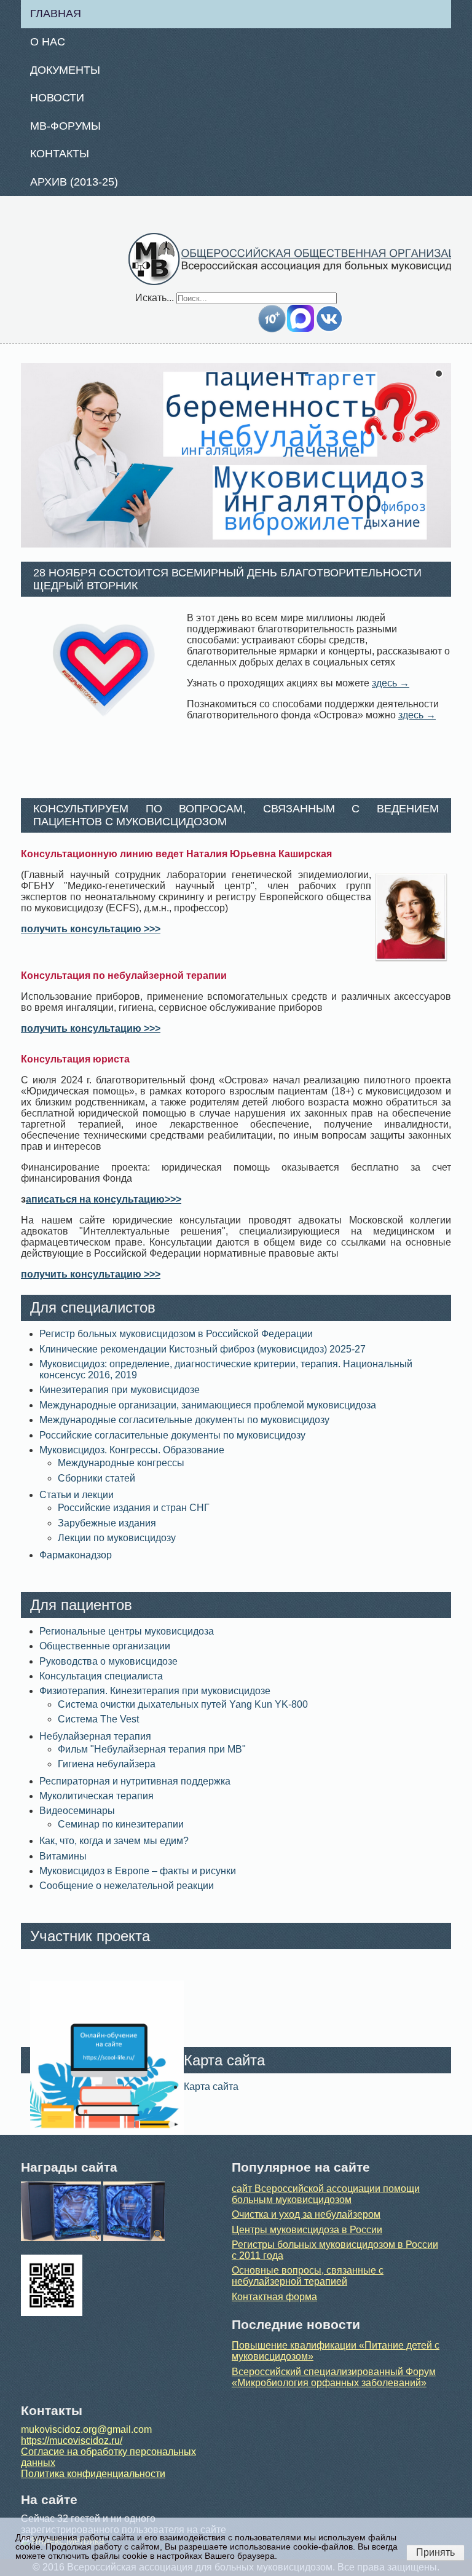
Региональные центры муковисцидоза (127, 1631)
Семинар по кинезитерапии (121, 1824)
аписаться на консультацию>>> (104, 1199)
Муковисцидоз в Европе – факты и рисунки (138, 1871)
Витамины (63, 1856)
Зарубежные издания (107, 1523)
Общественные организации (105, 1646)
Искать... (155, 298)
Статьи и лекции (77, 1495)
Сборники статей (96, 1478)
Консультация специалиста (101, 1676)
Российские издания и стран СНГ (134, 1508)
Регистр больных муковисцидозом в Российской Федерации (176, 1334)
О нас (48, 42)
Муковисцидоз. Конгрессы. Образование (132, 1450)
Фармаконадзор (76, 1555)
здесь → (391, 683)
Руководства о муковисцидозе (108, 1661)
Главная (56, 14)
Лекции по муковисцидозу (117, 1538)
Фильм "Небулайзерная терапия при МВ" (152, 1749)
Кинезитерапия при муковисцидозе (120, 1390)
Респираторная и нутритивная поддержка (135, 1781)
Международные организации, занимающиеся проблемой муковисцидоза (208, 1405)
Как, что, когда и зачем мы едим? (114, 1841)
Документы (65, 70)
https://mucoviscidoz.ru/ (72, 2441)
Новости (57, 98)
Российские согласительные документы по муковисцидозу (172, 1435)
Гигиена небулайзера (107, 1764)
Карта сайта (211, 2087)
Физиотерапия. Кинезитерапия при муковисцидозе (155, 1691)
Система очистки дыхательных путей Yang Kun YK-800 (183, 1704)
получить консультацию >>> (91, 929)
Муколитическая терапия (96, 1796)
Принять (435, 2552)
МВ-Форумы (65, 126)
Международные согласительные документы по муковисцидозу (184, 1420)
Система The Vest (98, 1719)
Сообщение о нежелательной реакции (127, 1886)
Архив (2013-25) (74, 182)
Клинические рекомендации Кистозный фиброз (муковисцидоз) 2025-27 (203, 1349)
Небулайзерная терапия (95, 1736)
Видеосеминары (77, 1811)
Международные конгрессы (121, 1463)
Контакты (60, 154)
